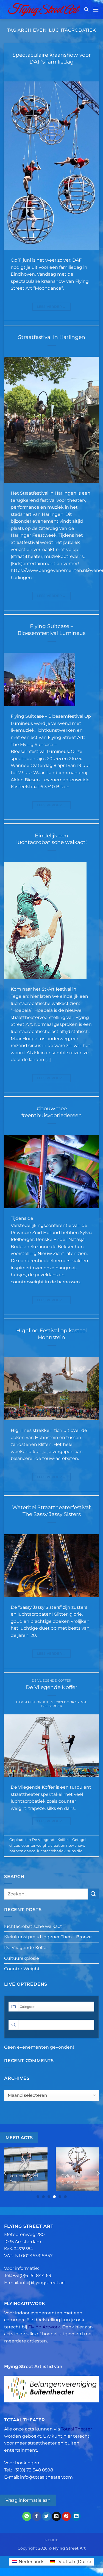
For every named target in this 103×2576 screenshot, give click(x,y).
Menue (51, 2540)
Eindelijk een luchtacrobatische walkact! (51, 839)
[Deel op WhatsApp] (27, 2516)
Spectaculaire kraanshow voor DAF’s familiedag (52, 58)
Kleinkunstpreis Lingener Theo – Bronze (48, 1937)
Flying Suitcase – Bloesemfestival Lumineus (51, 630)
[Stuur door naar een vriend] (56, 2516)
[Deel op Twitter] (47, 2516)
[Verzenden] (93, 1894)
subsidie (75, 1851)
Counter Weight (22, 1969)
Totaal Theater (76, 2429)
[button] (86, 9)
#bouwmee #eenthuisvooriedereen (51, 1112)
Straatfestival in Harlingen (52, 337)
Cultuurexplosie (22, 1958)
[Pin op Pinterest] (66, 2516)
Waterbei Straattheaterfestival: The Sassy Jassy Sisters (52, 1511)
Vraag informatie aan (28, 2500)
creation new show (67, 1845)
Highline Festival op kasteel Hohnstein (51, 1334)
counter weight (35, 1845)
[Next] (98, 2173)
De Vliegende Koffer (52, 1681)
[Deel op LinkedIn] (76, 2516)
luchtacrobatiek (51, 1851)
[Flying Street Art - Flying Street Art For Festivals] (44, 9)
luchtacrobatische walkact (33, 1926)
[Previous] (5, 2173)
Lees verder (51, 307)
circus (15, 1845)
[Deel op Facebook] (37, 2516)
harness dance (22, 1851)
